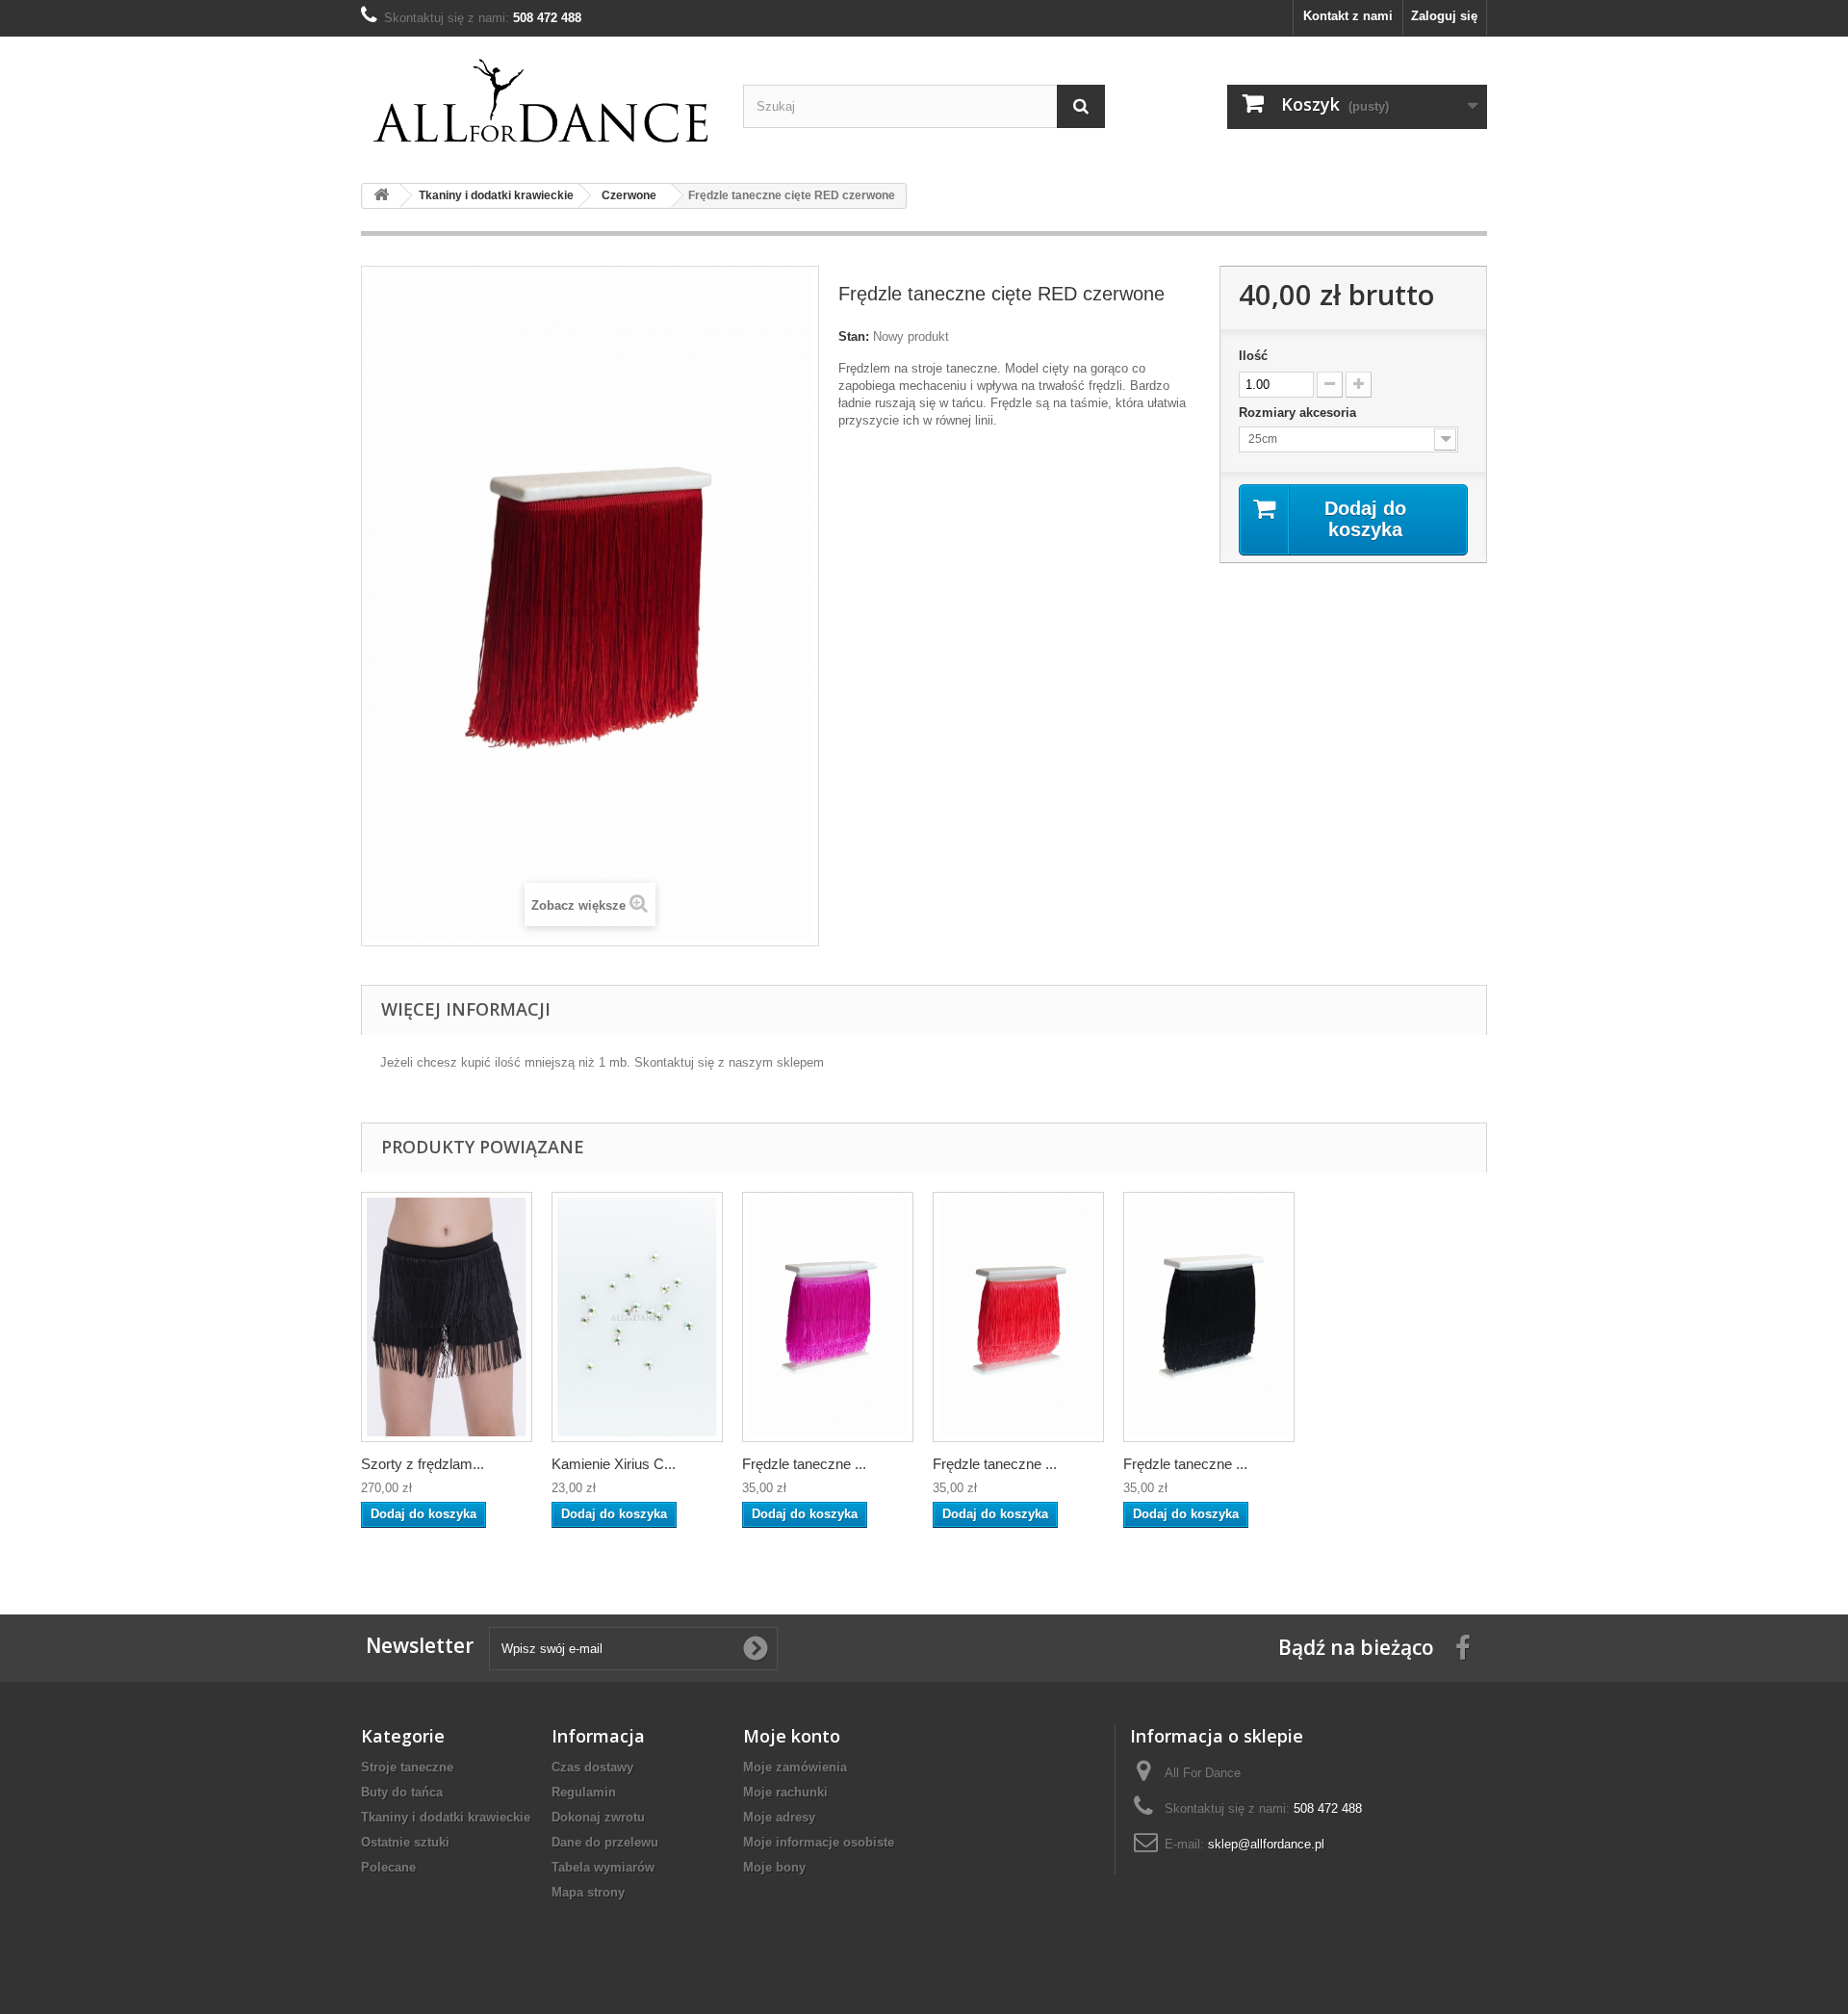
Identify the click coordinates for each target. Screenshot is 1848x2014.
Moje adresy (779, 1817)
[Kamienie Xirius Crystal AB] (637, 1317)
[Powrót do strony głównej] (381, 196)
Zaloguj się (1444, 16)
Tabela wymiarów (603, 1867)
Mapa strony (588, 1892)
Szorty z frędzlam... (423, 1464)
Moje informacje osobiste (819, 1842)
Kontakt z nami (1348, 16)
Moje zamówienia (795, 1767)
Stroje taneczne (407, 1767)
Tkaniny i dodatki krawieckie (446, 1817)
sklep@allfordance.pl (1266, 1844)
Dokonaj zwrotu (598, 1817)
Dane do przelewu (605, 1842)
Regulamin (584, 1792)
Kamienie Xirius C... (614, 1464)
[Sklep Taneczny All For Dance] (542, 103)
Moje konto (792, 1736)
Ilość (1253, 356)
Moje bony (774, 1867)
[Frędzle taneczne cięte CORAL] (828, 1317)
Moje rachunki (785, 1792)
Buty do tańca (402, 1792)
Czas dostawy (592, 1767)
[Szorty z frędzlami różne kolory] (447, 1317)
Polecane (388, 1867)
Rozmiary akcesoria (1299, 413)
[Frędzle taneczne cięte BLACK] (1209, 1317)
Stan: (854, 336)
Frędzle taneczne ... (804, 1464)
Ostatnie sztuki (405, 1842)
